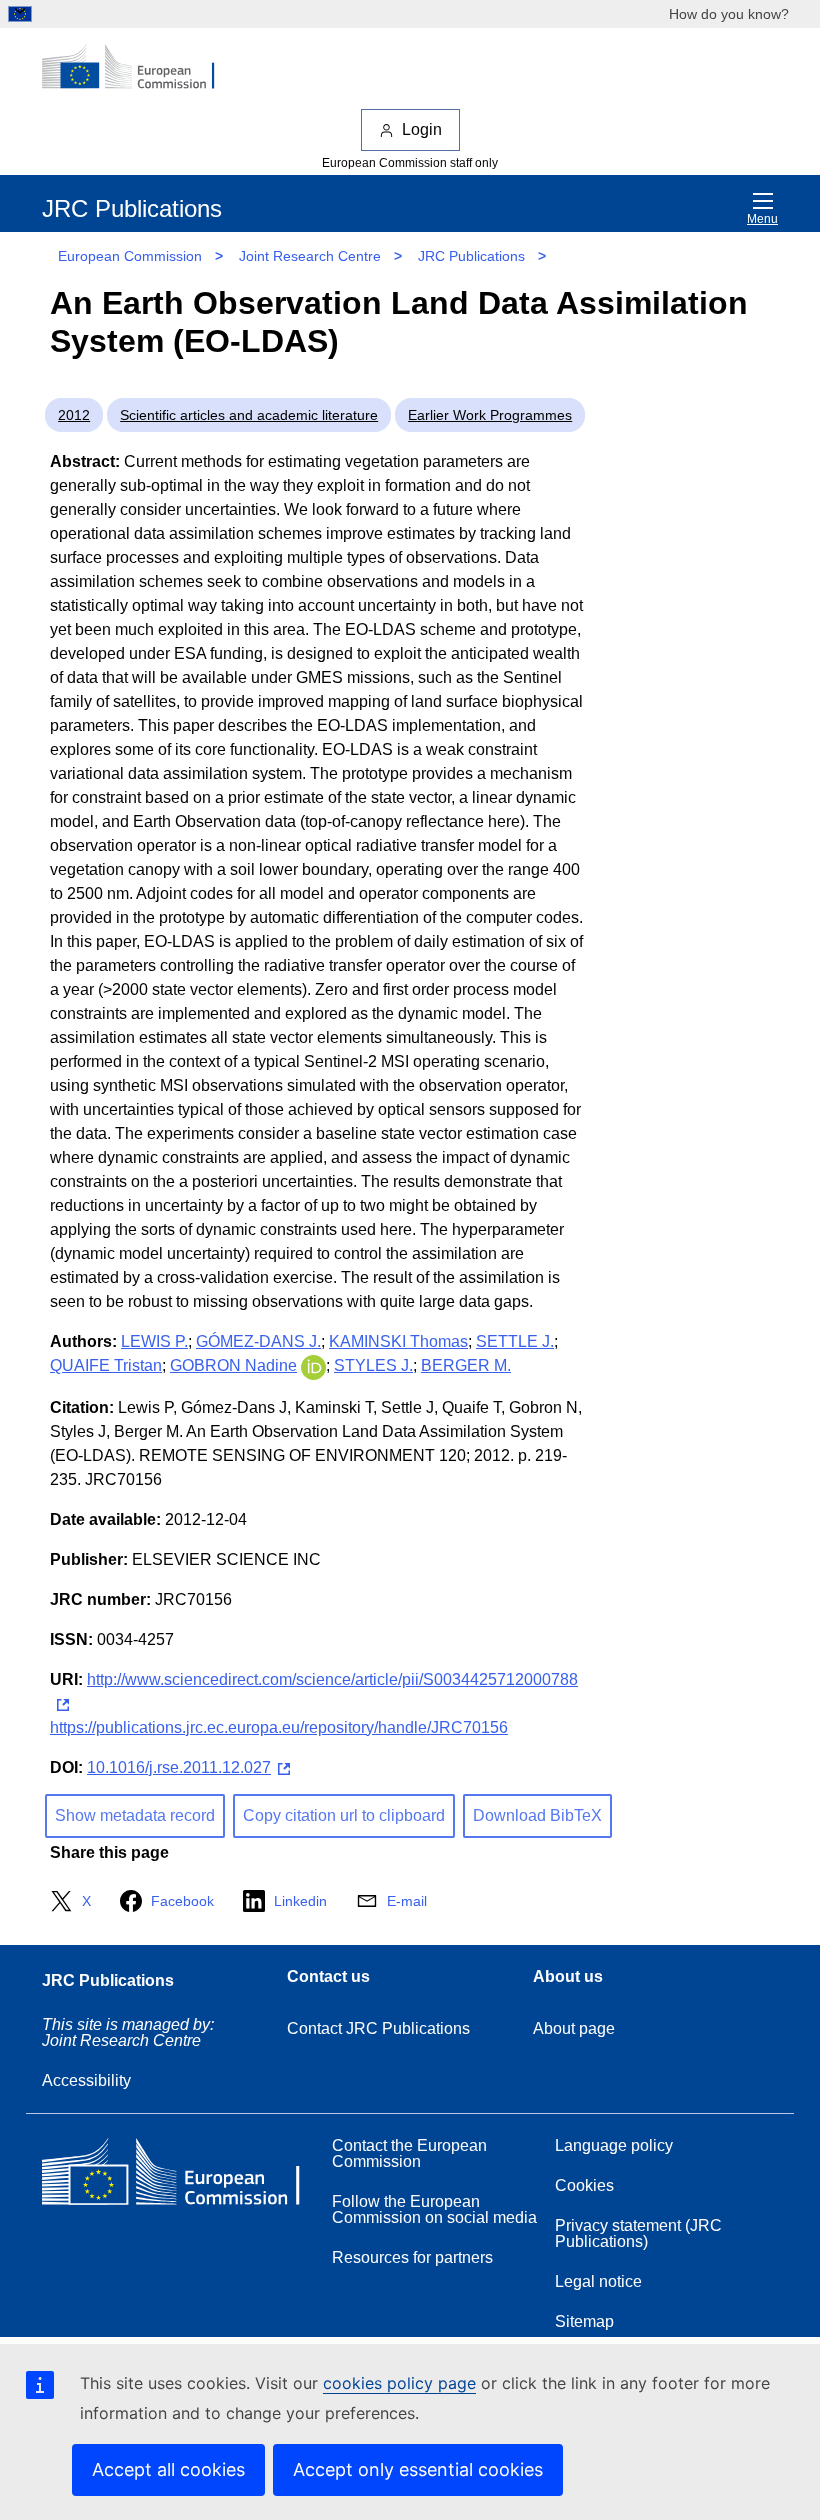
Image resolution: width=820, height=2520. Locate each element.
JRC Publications (471, 256)
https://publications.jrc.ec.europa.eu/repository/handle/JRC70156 (279, 1727)
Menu (762, 219)
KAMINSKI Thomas (398, 1341)
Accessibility (86, 2080)
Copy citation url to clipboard (344, 1815)
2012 (74, 415)
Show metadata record (135, 1815)
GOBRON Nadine (233, 1365)
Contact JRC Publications (378, 2028)
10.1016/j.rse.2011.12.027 (179, 1767)
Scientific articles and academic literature (249, 415)
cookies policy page (399, 2383)
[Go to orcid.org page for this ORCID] (313, 1365)
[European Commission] (139, 68)
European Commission (130, 256)
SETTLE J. (515, 1341)
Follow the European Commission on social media (434, 2209)
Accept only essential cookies (418, 2469)
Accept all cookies (168, 2469)
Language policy (614, 2145)
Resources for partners (412, 2257)
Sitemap (584, 2321)
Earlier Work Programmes (490, 415)
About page (574, 2028)
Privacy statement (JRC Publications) (638, 2233)
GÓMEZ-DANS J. (258, 1341)
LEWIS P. (154, 1341)
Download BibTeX (537, 1815)
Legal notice (598, 2281)
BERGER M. (466, 1365)
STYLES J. (373, 1365)
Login (422, 129)
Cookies (584, 2185)
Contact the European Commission (409, 2153)
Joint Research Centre (310, 256)
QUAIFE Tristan (106, 1365)
